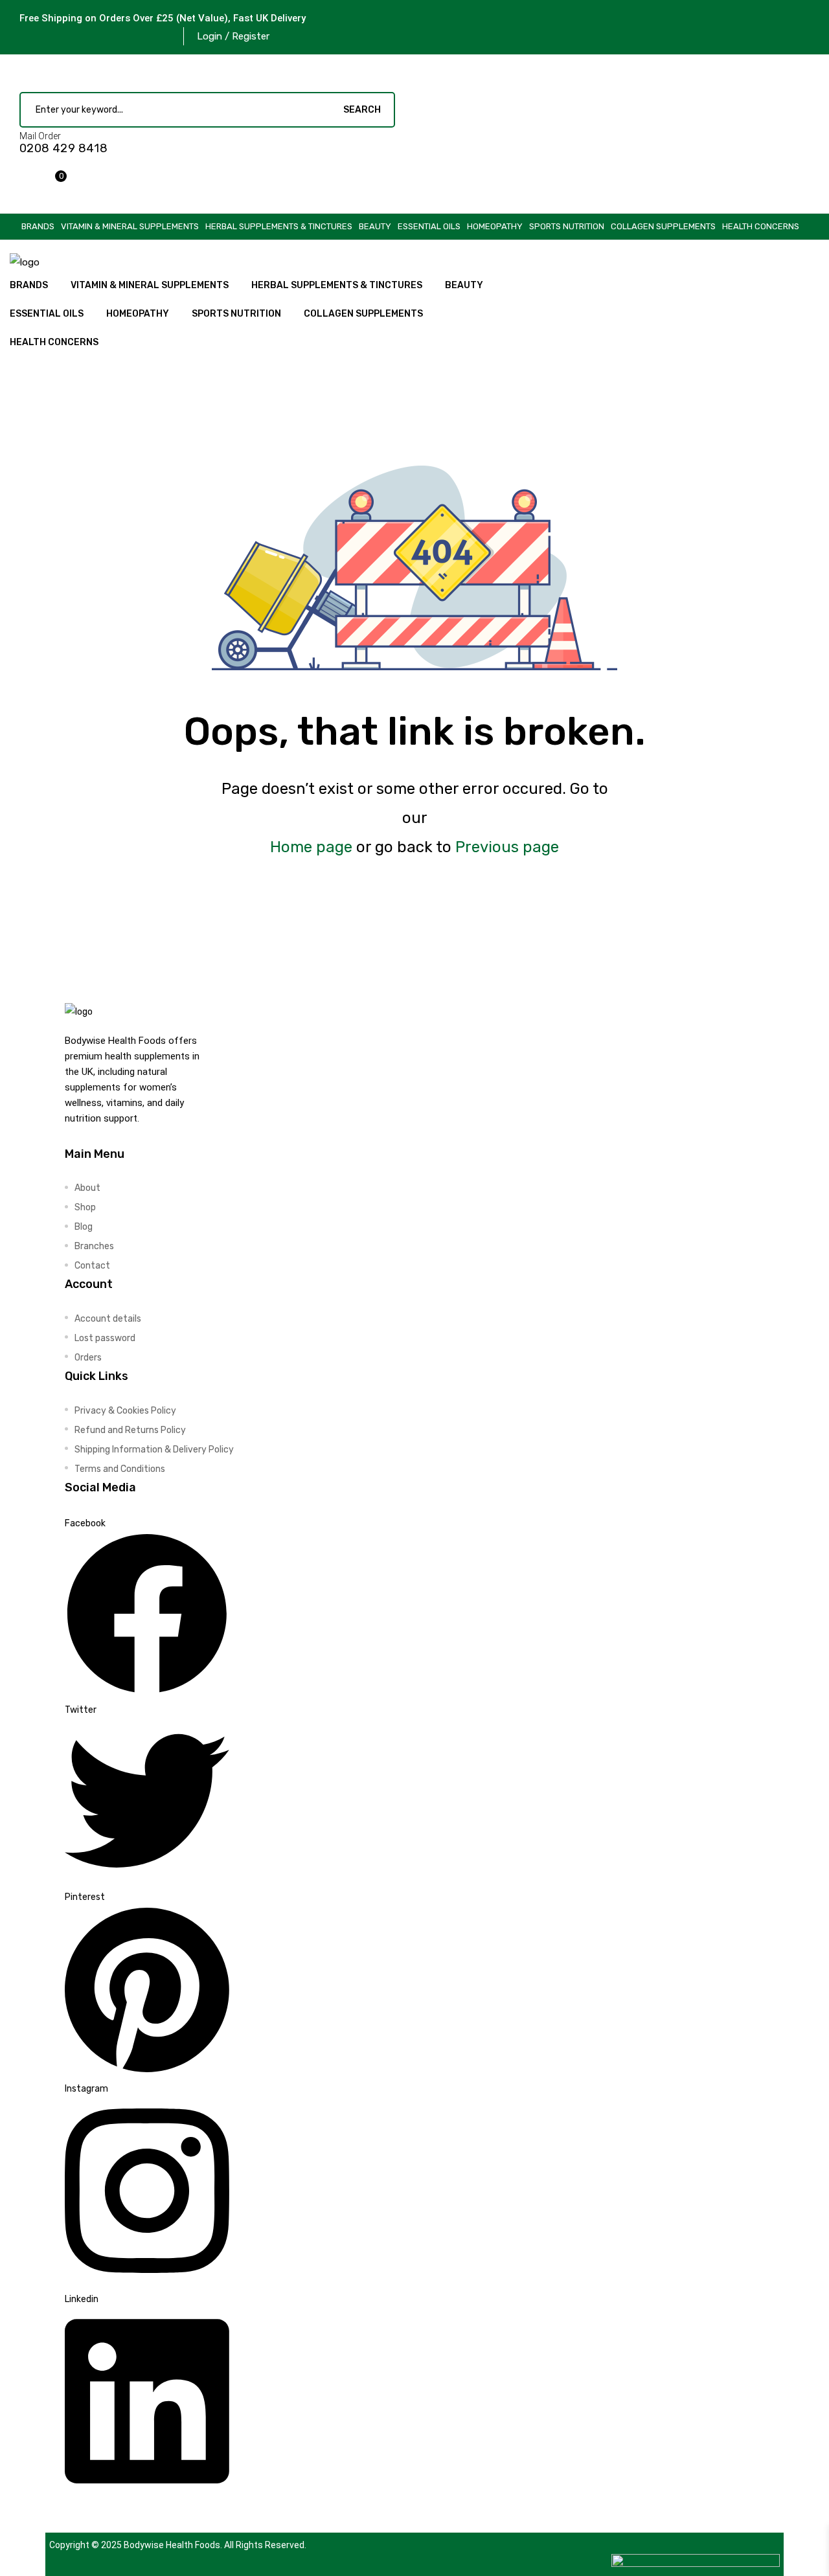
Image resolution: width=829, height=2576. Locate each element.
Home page (311, 847)
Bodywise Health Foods (172, 2545)
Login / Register (233, 36)
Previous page (507, 847)
